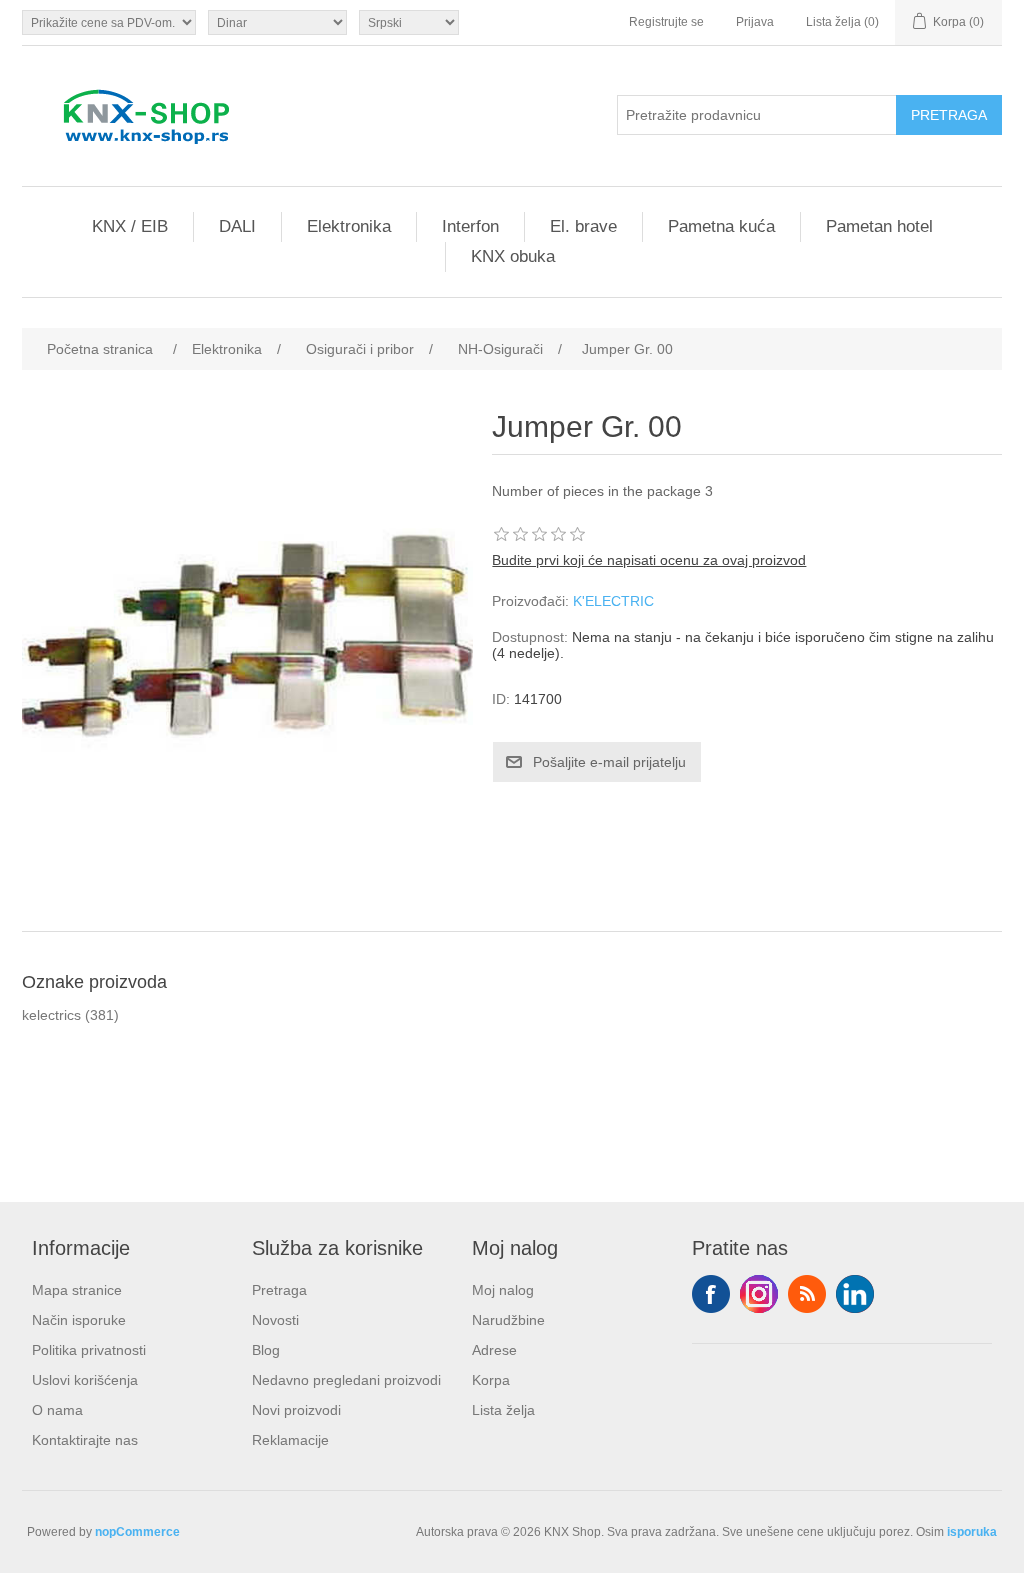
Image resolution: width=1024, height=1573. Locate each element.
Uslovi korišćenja (85, 1380)
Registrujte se (666, 22)
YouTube (855, 1294)
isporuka (972, 1532)
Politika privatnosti (89, 1350)
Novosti (275, 1320)
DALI (237, 226)
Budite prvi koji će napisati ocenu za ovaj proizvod (649, 560)
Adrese (494, 1350)
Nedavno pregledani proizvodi (346, 1380)
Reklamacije (290, 1440)
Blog (266, 1350)
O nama (57, 1410)
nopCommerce (137, 1532)
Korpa (491, 1380)
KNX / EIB (130, 226)
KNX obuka (513, 256)
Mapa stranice (77, 1290)
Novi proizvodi (296, 1410)
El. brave (583, 226)
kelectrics (51, 1015)
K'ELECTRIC (613, 601)
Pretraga (279, 1290)
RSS (807, 1294)
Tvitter (759, 1294)
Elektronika (349, 226)
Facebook (711, 1294)
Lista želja (503, 1410)
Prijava (755, 22)
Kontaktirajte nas (85, 1440)
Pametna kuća (721, 226)
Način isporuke (79, 1320)
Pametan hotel (879, 226)
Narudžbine (508, 1320)
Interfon (470, 226)
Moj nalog (503, 1290)
